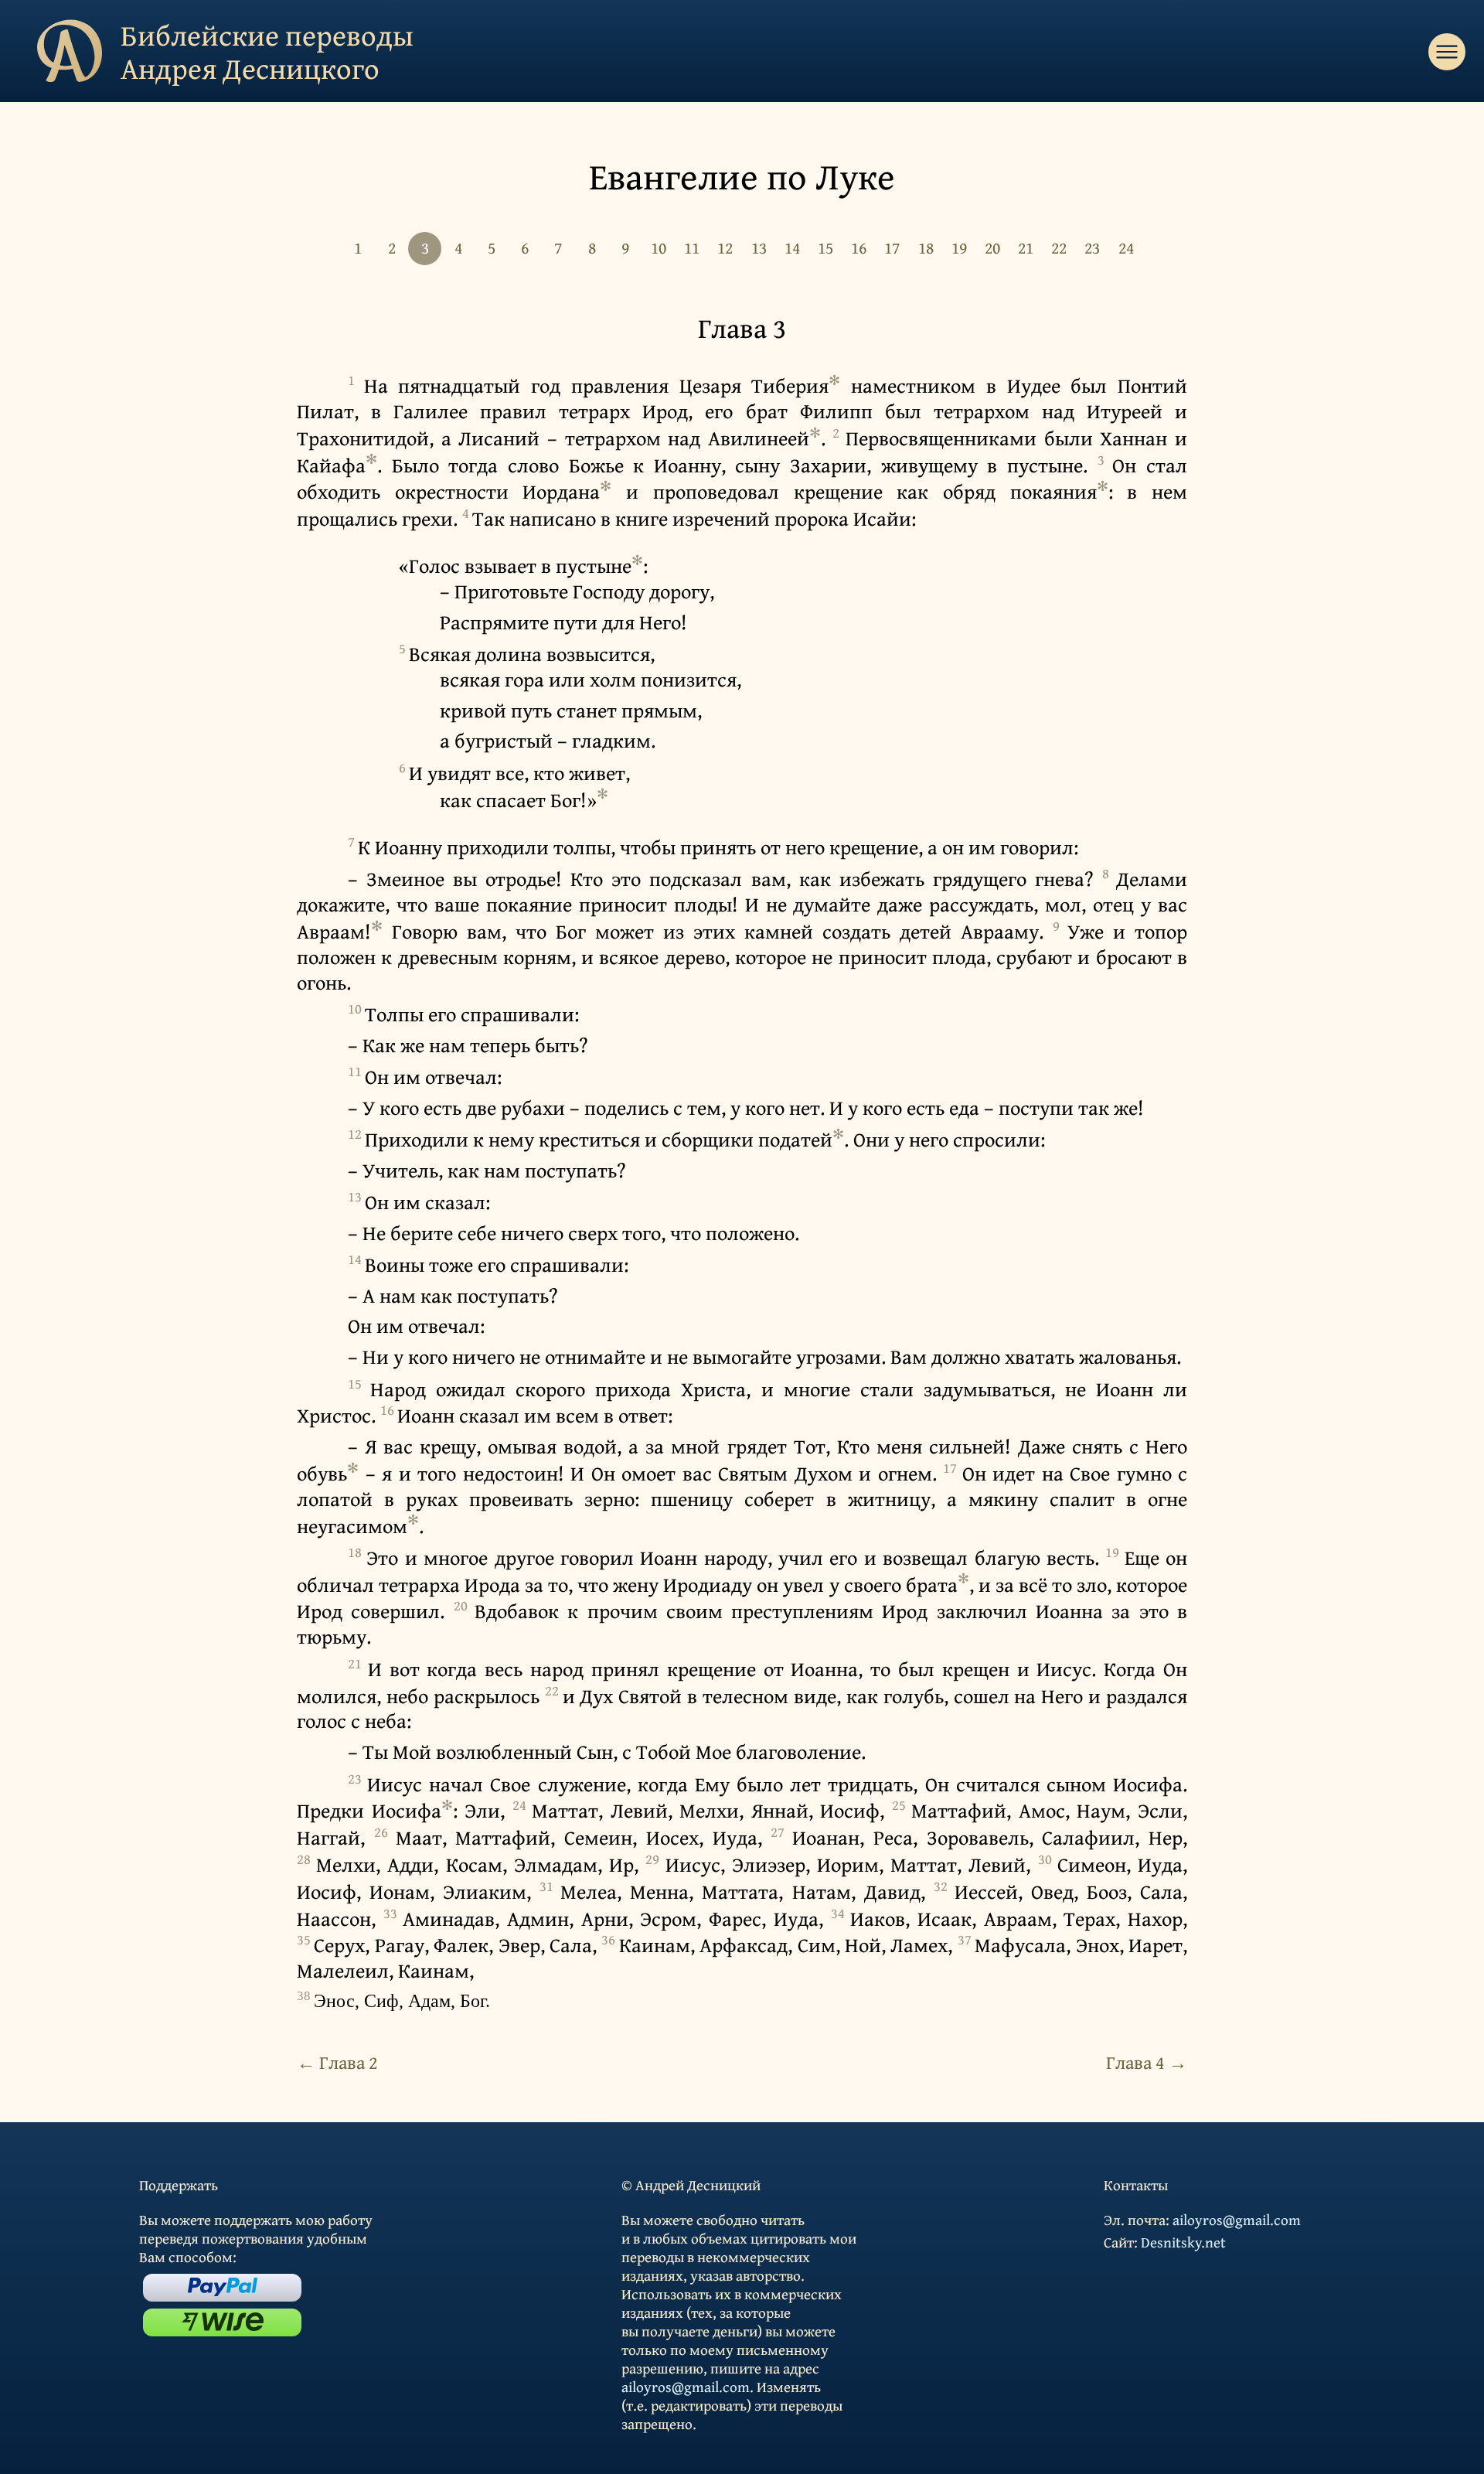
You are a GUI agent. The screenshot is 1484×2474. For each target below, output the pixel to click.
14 (792, 247)
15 (825, 247)
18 (926, 247)
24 (1126, 247)
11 (692, 247)
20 (992, 247)
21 (1026, 247)
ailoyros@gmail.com (686, 2387)
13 (759, 247)
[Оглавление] (1447, 52)
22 (1059, 247)
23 (1092, 247)
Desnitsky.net (1183, 2242)
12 (725, 247)
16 (859, 247)
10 (659, 247)
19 (959, 247)
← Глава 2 (337, 2062)
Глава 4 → (1147, 2062)
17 (892, 247)
